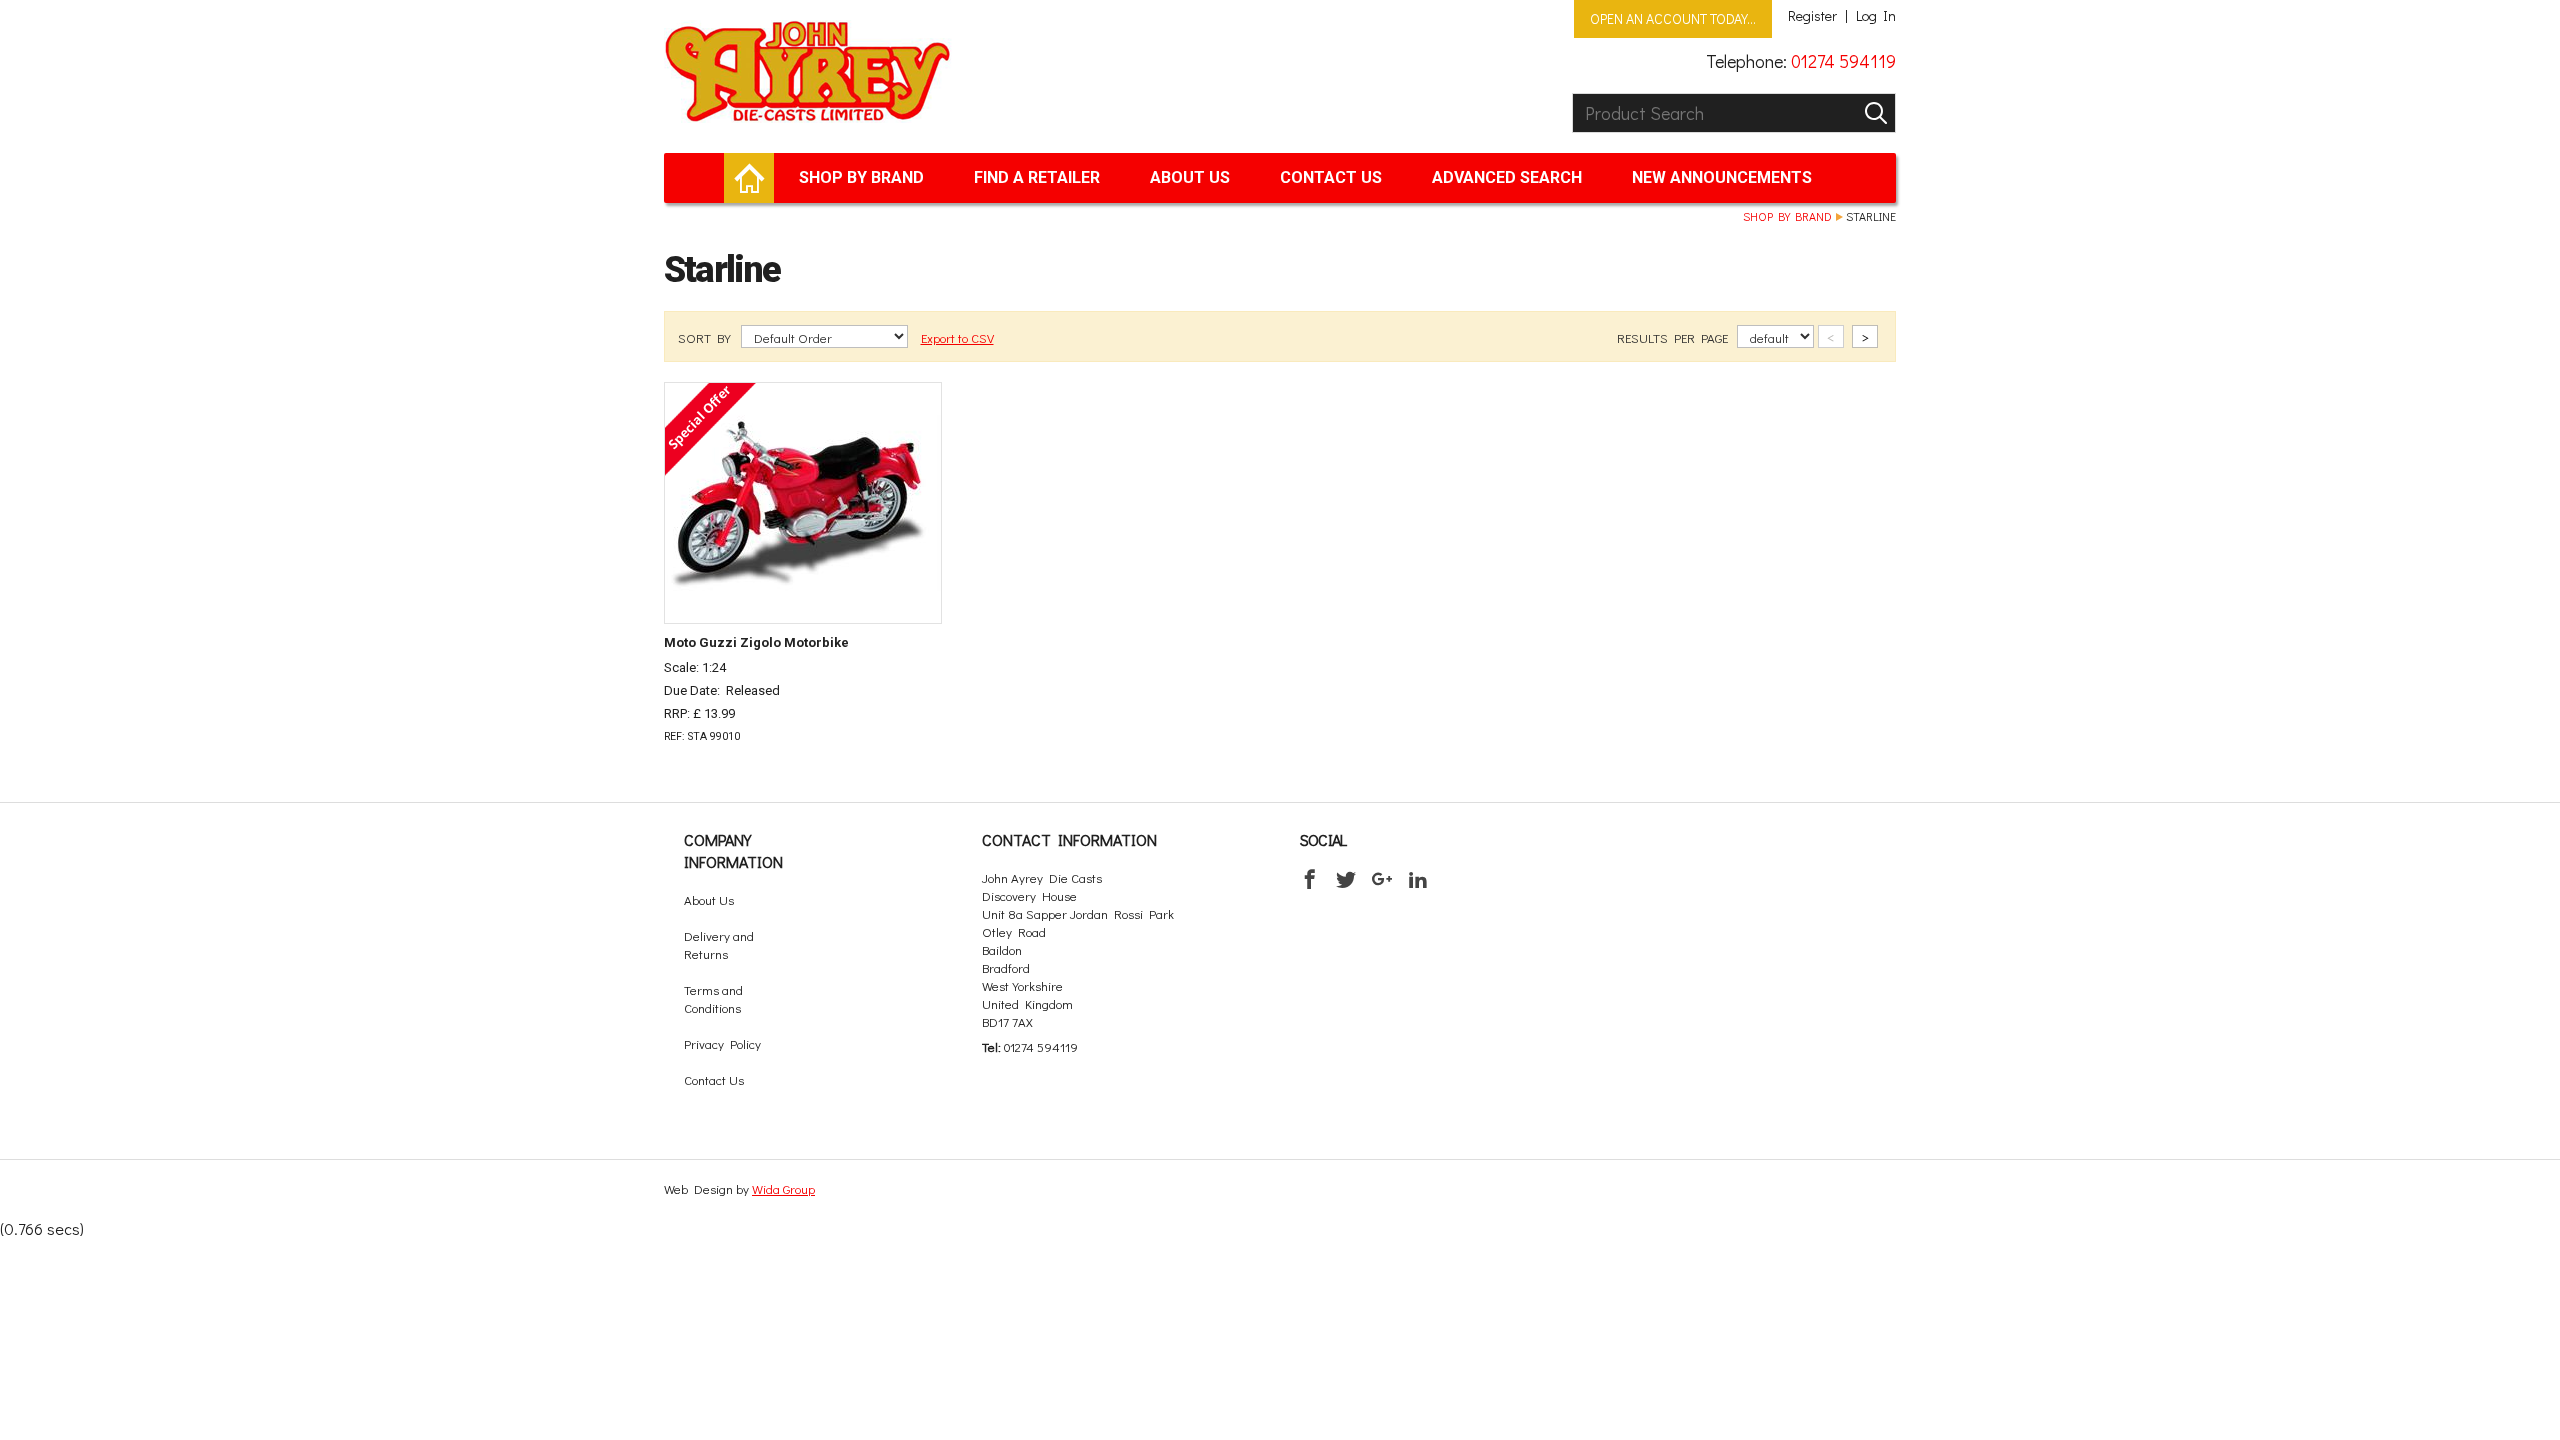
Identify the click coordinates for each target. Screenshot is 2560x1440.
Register (1812, 16)
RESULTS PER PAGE (1674, 337)
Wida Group (783, 1188)
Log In (1876, 16)
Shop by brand (861, 177)
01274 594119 (1843, 61)
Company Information (733, 850)
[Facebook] (1310, 879)
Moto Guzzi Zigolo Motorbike (756, 642)
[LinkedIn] (1418, 879)
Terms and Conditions (713, 998)
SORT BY (706, 337)
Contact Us (1331, 177)
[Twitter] (1346, 879)
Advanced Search (1507, 177)
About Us (1190, 177)
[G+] (1382, 879)
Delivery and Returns (719, 944)
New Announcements (1722, 177)
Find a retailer (1037, 177)
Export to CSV (957, 337)
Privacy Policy (722, 1043)
